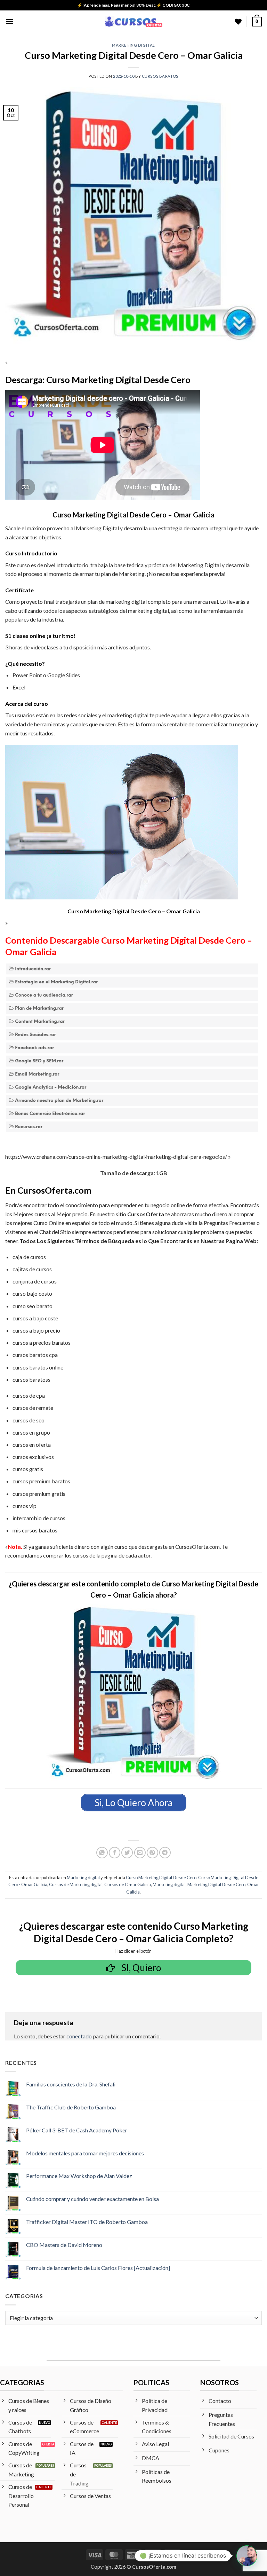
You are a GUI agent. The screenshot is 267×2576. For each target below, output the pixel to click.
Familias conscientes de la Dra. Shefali (71, 2084)
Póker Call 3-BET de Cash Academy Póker (77, 2130)
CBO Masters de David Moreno (64, 2245)
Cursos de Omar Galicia (128, 1884)
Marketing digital (133, 45)
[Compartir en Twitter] (127, 1853)
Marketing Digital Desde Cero (216, 1884)
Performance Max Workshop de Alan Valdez (79, 2176)
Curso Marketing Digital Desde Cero (161, 1878)
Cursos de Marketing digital (76, 1884)
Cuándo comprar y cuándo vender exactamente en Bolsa (92, 2199)
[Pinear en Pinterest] (152, 1853)
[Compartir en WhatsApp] (102, 1853)
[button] (9, 21)
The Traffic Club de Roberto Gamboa (71, 2107)
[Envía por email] (140, 1853)
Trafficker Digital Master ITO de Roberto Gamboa (87, 2222)
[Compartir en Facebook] (115, 1853)
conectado (79, 2036)
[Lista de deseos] (238, 22)
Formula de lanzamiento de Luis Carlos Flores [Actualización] (98, 2268)
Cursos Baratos (160, 76)
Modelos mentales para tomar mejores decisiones (85, 2153)
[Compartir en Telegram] (165, 1853)
